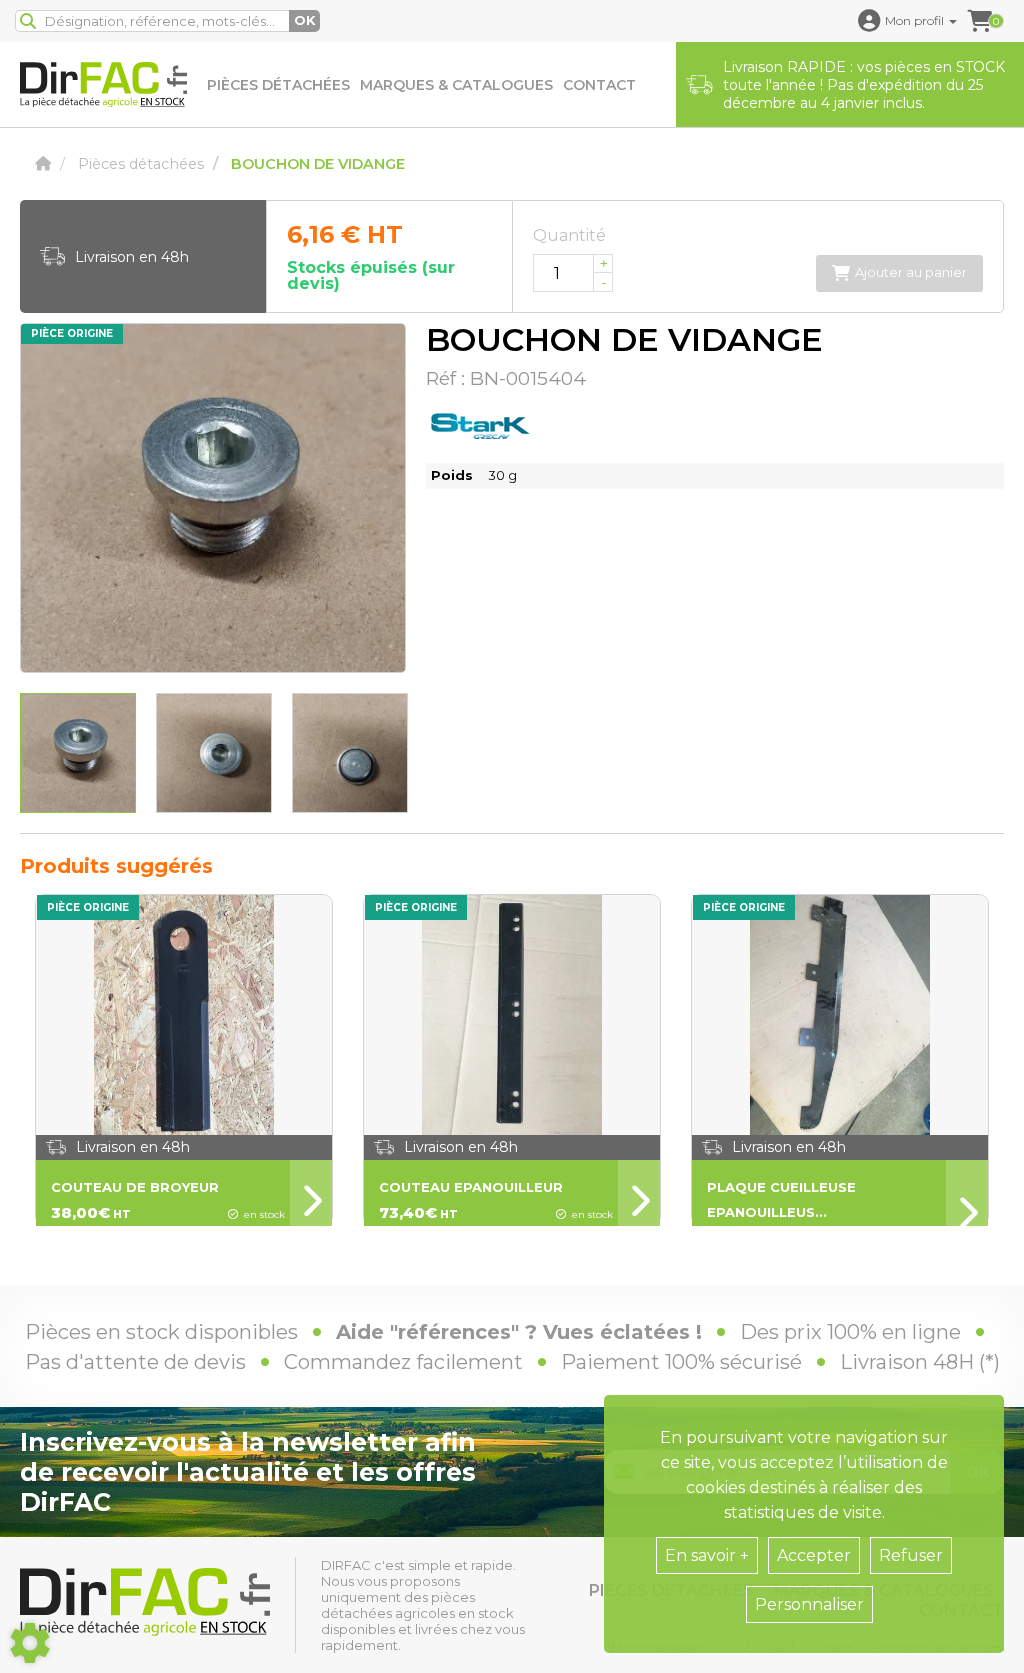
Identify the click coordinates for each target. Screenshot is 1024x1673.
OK (304, 20)
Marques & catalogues (456, 85)
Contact (599, 85)
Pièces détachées (278, 85)
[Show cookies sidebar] (30, 1643)
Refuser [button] (911, 1555)
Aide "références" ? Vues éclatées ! (519, 1332)
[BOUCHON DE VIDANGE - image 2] (214, 753)
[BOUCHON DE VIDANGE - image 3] (350, 753)
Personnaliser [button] (809, 1604)
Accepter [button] (814, 1555)
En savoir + (707, 1555)
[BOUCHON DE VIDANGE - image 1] (78, 753)
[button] (907, 21)
